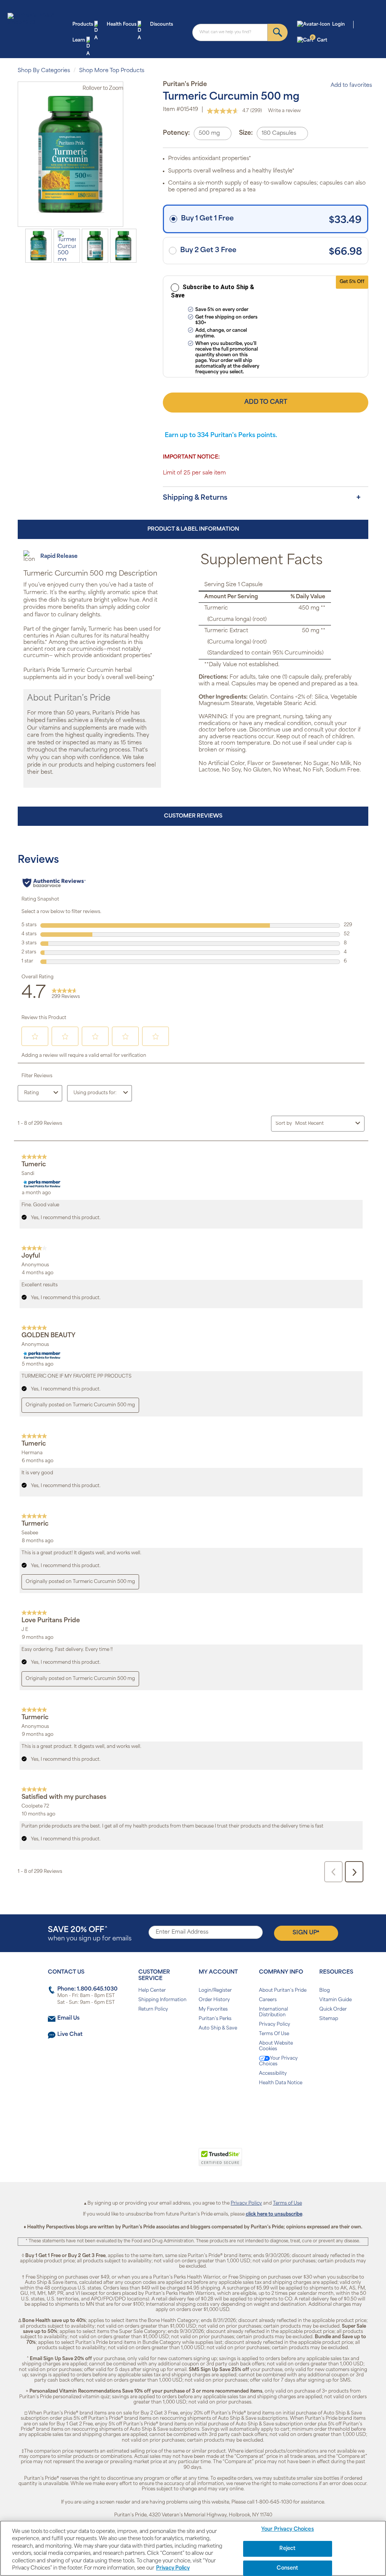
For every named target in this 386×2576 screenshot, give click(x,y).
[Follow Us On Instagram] (192, 2107)
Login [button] (339, 25)
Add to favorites (351, 85)
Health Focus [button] (122, 25)
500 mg (209, 133)
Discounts (162, 25)
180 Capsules (279, 133)
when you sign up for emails (90, 1934)
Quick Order (333, 2009)
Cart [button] (319, 40)
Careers (268, 2000)
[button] (162, 2161)
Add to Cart (266, 402)
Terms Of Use (274, 2034)
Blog (325, 1991)
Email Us (68, 2018)
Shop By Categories (44, 71)
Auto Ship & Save (218, 2028)
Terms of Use (287, 2203)
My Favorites (213, 2009)
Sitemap (329, 2019)
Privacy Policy (275, 2025)
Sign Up (306, 1932)
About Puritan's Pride (283, 1991)
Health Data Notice (281, 2083)
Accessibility (273, 2074)
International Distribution (273, 2012)
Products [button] (83, 25)
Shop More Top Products (112, 71)
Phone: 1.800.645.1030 (87, 1989)
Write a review (284, 111)
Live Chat (70, 2035)
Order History (214, 2000)
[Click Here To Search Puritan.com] (278, 32)
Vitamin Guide (335, 2000)
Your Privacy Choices (278, 2061)
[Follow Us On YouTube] (209, 2107)
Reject (287, 2549)
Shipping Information (162, 2000)
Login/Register (215, 1991)
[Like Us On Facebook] (174, 2107)
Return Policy (153, 2009)
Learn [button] (79, 40)
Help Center (152, 1991)
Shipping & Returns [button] (195, 498)
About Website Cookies (276, 2046)
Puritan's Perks (215, 2019)
